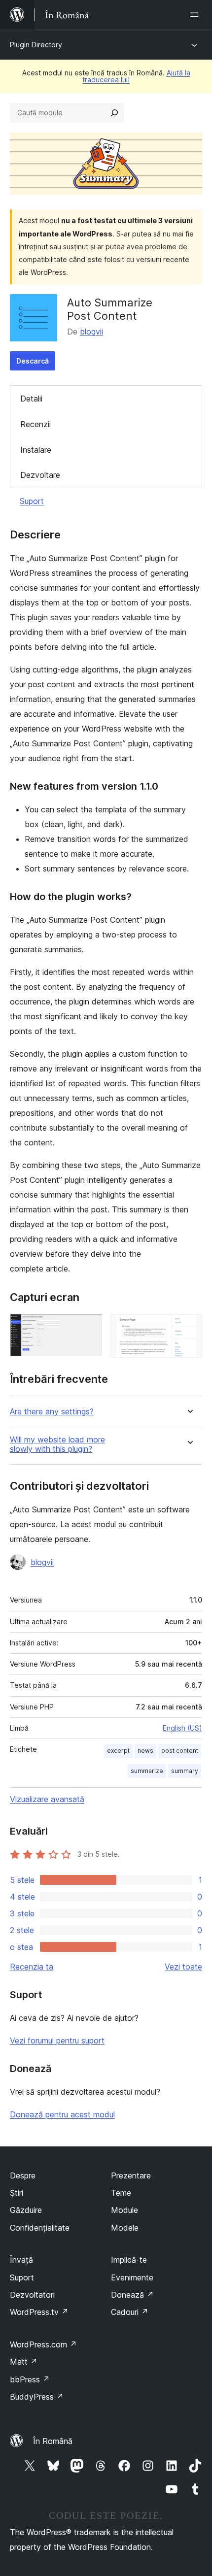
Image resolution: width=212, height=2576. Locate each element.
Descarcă (33, 361)
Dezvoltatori (32, 2295)
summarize (147, 1771)
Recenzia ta (32, 1967)
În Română (53, 2441)
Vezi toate (183, 1967)
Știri (17, 2193)
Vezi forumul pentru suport (57, 2041)
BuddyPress (37, 2397)
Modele (125, 2228)
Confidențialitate (40, 2228)
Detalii (31, 399)
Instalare (36, 450)
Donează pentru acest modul (62, 2114)
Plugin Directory (36, 45)
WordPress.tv (39, 2312)
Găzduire (26, 2210)
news (145, 1751)
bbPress (30, 2379)
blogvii (91, 332)
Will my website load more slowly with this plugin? (57, 1444)
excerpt (118, 1751)
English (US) (182, 1728)
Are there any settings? (52, 1412)
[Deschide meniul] (196, 15)
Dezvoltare (40, 475)
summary (185, 1771)
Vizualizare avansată (47, 1799)
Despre (23, 2175)
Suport (32, 501)
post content (180, 1751)
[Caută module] (114, 113)
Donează (132, 2295)
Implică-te (129, 2260)
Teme (121, 2193)
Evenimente (132, 2277)
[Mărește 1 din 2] (89, 1327)
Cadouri (130, 2312)
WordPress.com (43, 2344)
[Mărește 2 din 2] (189, 1327)
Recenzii (35, 424)
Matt (24, 2362)
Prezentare (131, 2175)
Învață (21, 2260)
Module (124, 2210)
